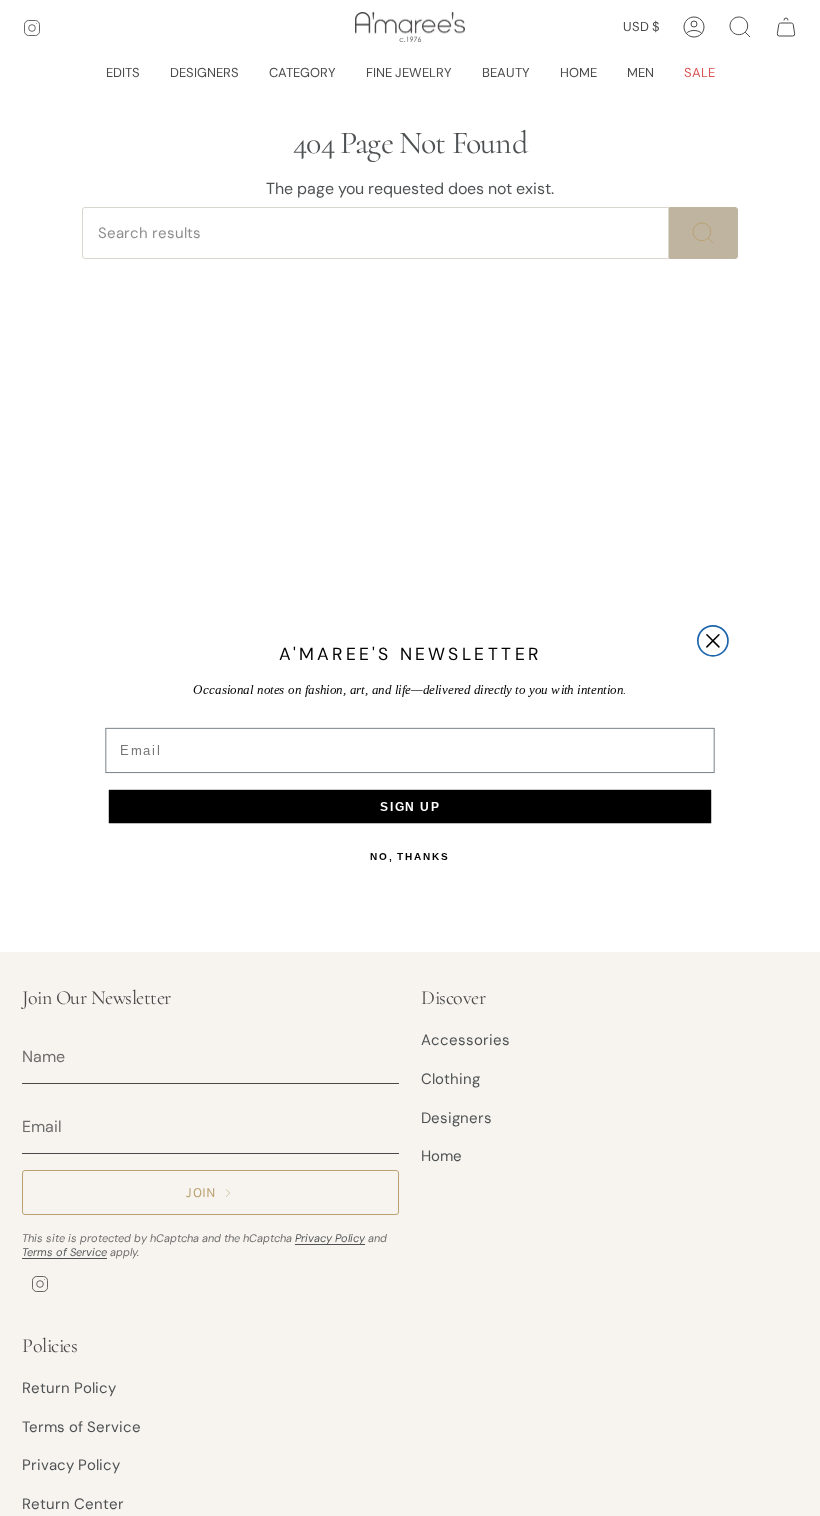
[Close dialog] (713, 641)
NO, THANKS (409, 857)
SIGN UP (409, 806)
